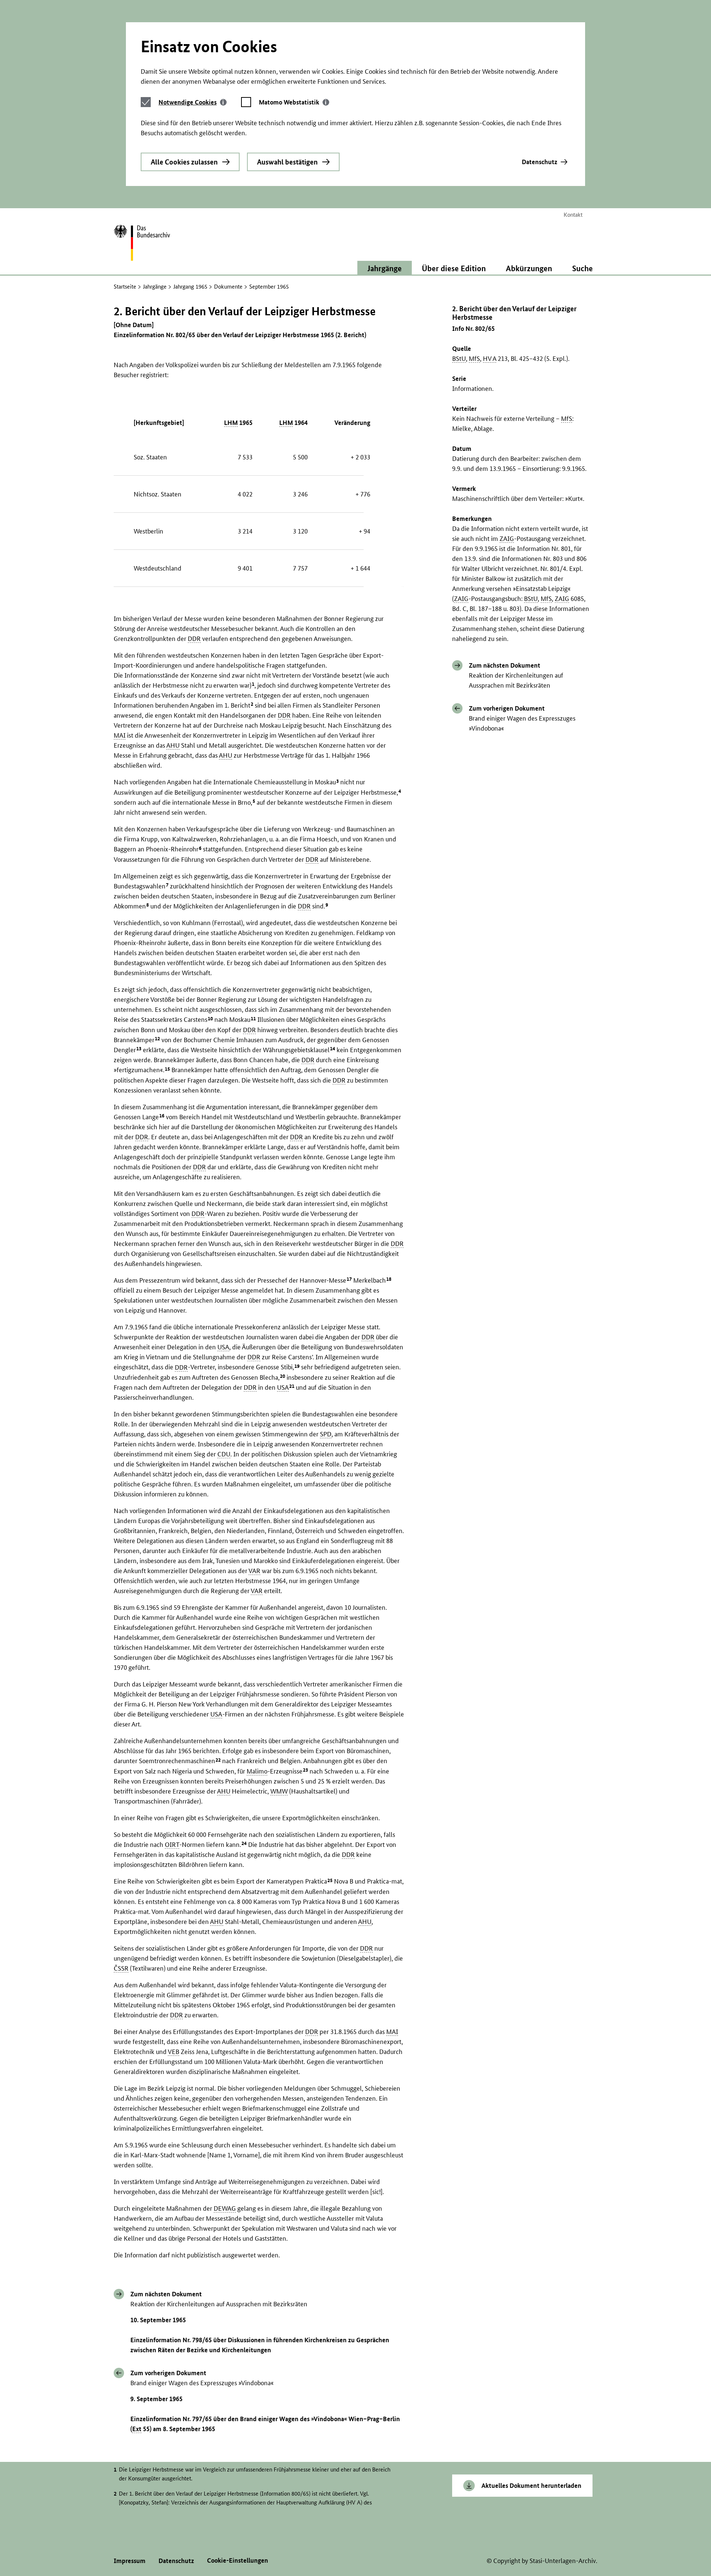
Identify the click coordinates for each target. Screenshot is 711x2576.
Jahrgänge (155, 287)
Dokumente (228, 287)
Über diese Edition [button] (454, 268)
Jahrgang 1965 (190, 287)
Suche (583, 268)
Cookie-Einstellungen (238, 2560)
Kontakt (573, 215)
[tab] (193, 102)
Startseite (125, 287)
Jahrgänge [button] (385, 268)
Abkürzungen (529, 268)
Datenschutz (540, 162)
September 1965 (269, 287)
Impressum (130, 2561)
